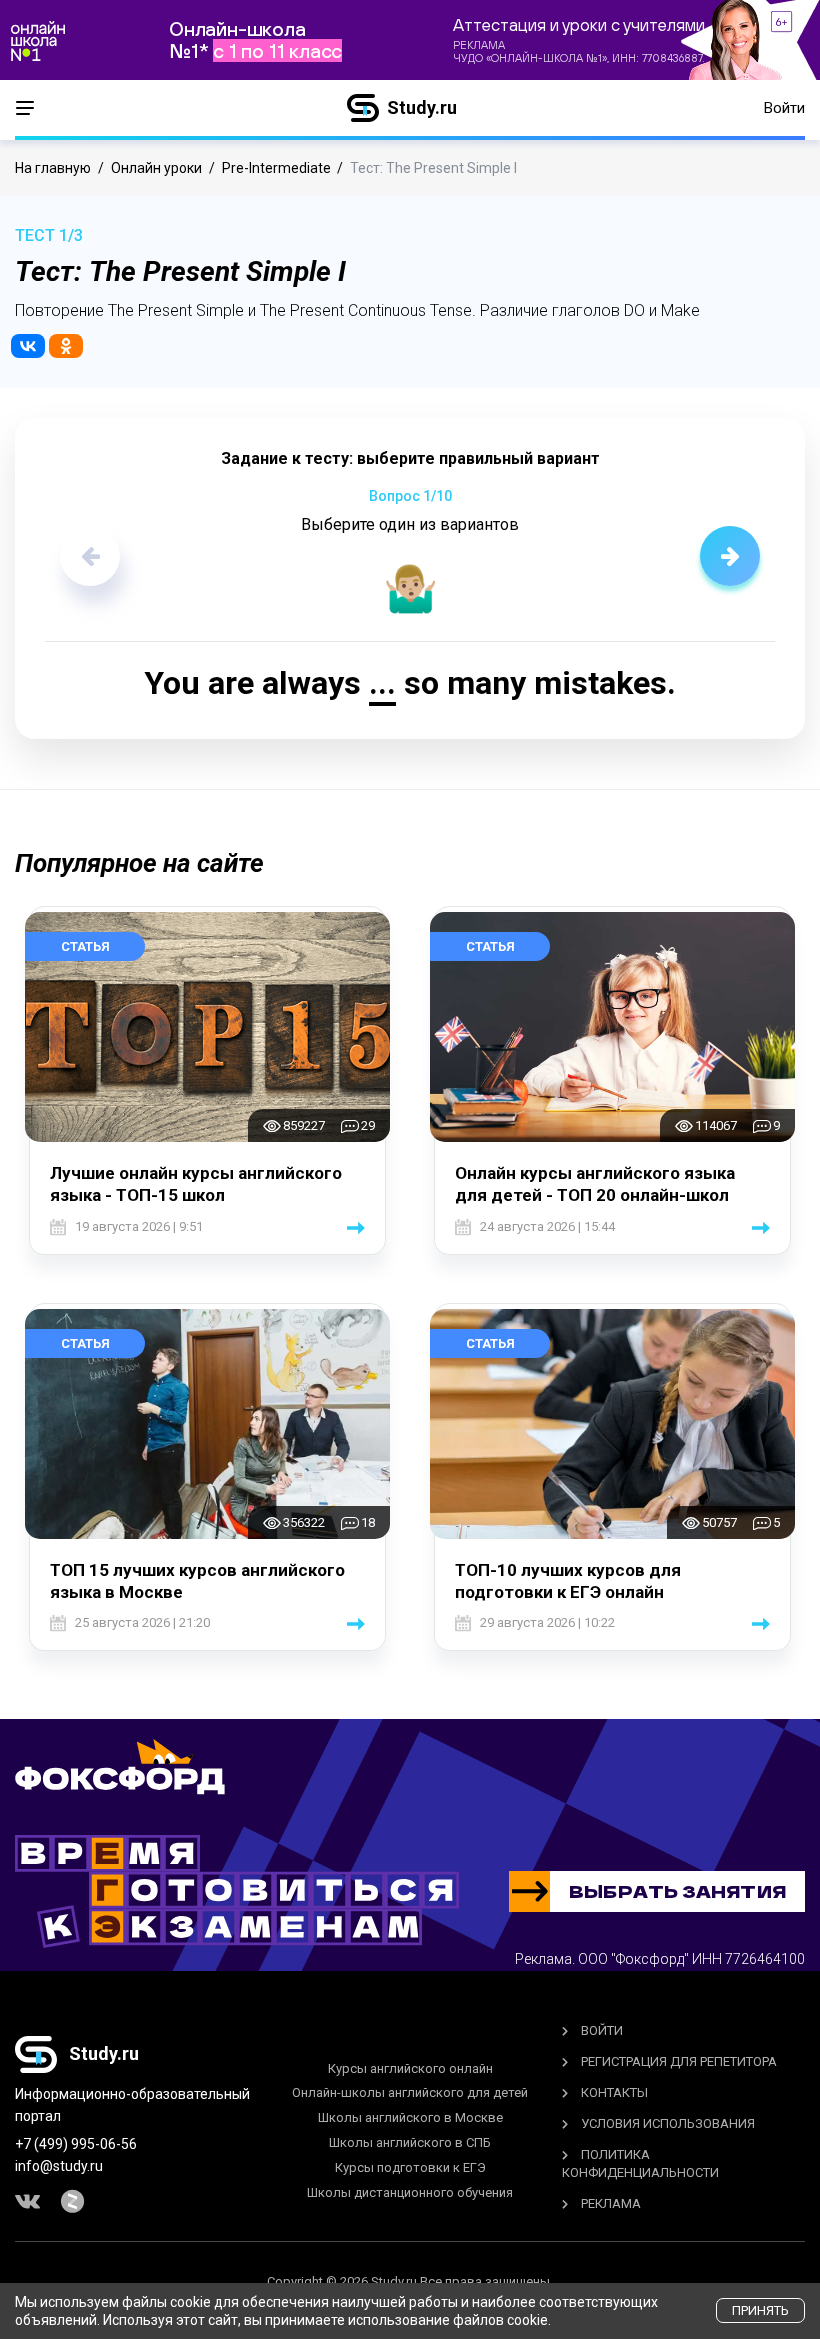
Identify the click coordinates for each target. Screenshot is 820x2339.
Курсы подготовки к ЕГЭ (410, 2167)
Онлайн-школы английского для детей (410, 2092)
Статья (85, 946)
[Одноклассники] (66, 346)
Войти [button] (784, 108)
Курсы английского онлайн (410, 2068)
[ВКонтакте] (28, 346)
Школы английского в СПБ (410, 2142)
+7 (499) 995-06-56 (76, 2144)
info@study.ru (59, 2166)
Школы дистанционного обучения (410, 2192)
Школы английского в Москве (410, 2117)
